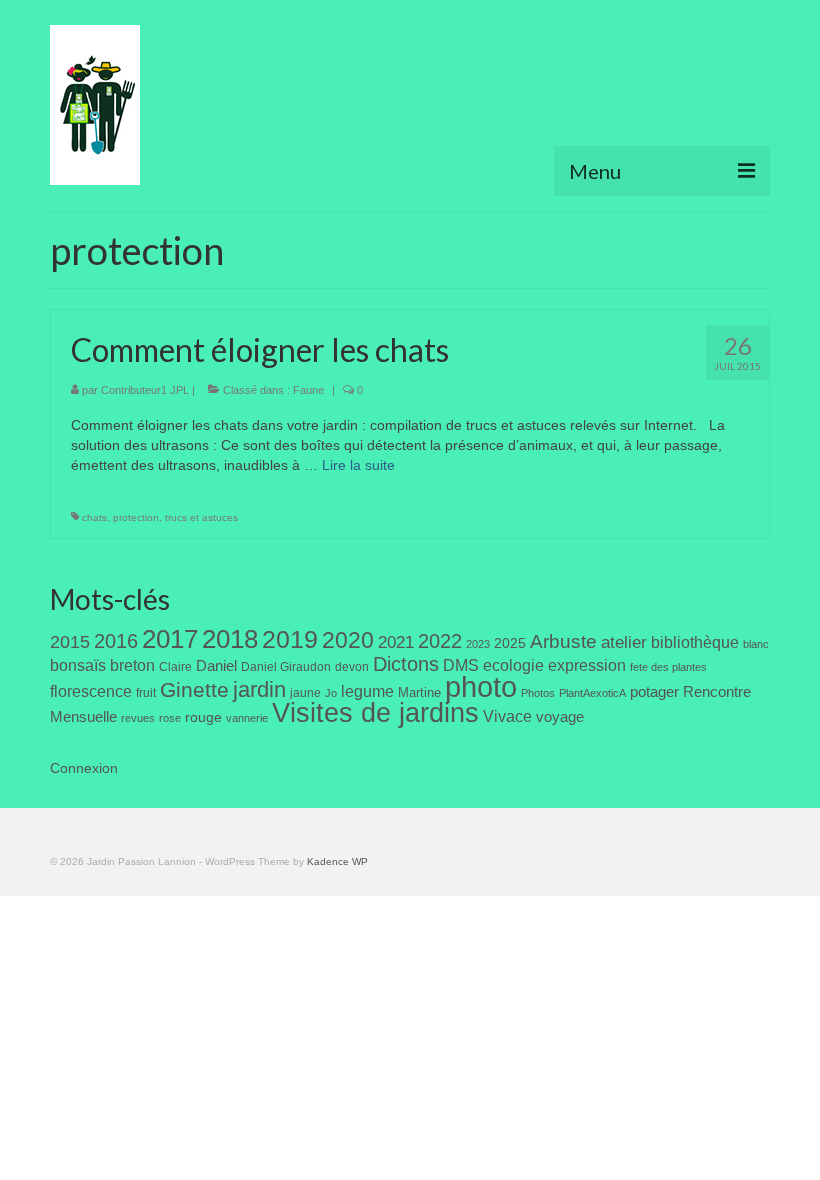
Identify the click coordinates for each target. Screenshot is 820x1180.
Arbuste (563, 641)
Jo (331, 693)
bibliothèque (695, 642)
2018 (230, 639)
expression (587, 665)
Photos (538, 693)
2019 (290, 639)
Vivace (507, 716)
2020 (348, 640)
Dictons (406, 664)
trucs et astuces (201, 517)
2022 (440, 641)
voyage (560, 716)
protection (136, 517)
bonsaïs (78, 665)
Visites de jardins (375, 713)
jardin (259, 689)
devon (352, 667)
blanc (756, 644)
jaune (305, 693)
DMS (461, 665)
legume (367, 691)
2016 (116, 641)
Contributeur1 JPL (145, 390)
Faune (308, 390)
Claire (175, 667)
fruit (146, 693)
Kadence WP (337, 861)
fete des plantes (668, 667)
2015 (70, 642)
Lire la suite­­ (358, 465)
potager (654, 691)
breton (132, 665)
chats (94, 517)
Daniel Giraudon (286, 667)
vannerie (247, 718)
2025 (510, 643)
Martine (419, 692)
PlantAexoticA (592, 693)
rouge (203, 717)
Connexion (84, 768)
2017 (170, 639)
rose (170, 718)
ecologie (513, 665)
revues (138, 718)
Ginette (194, 690)
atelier (624, 642)
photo (481, 686)
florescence (91, 691)
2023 (478, 644)
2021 (396, 642)
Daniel (216, 666)
